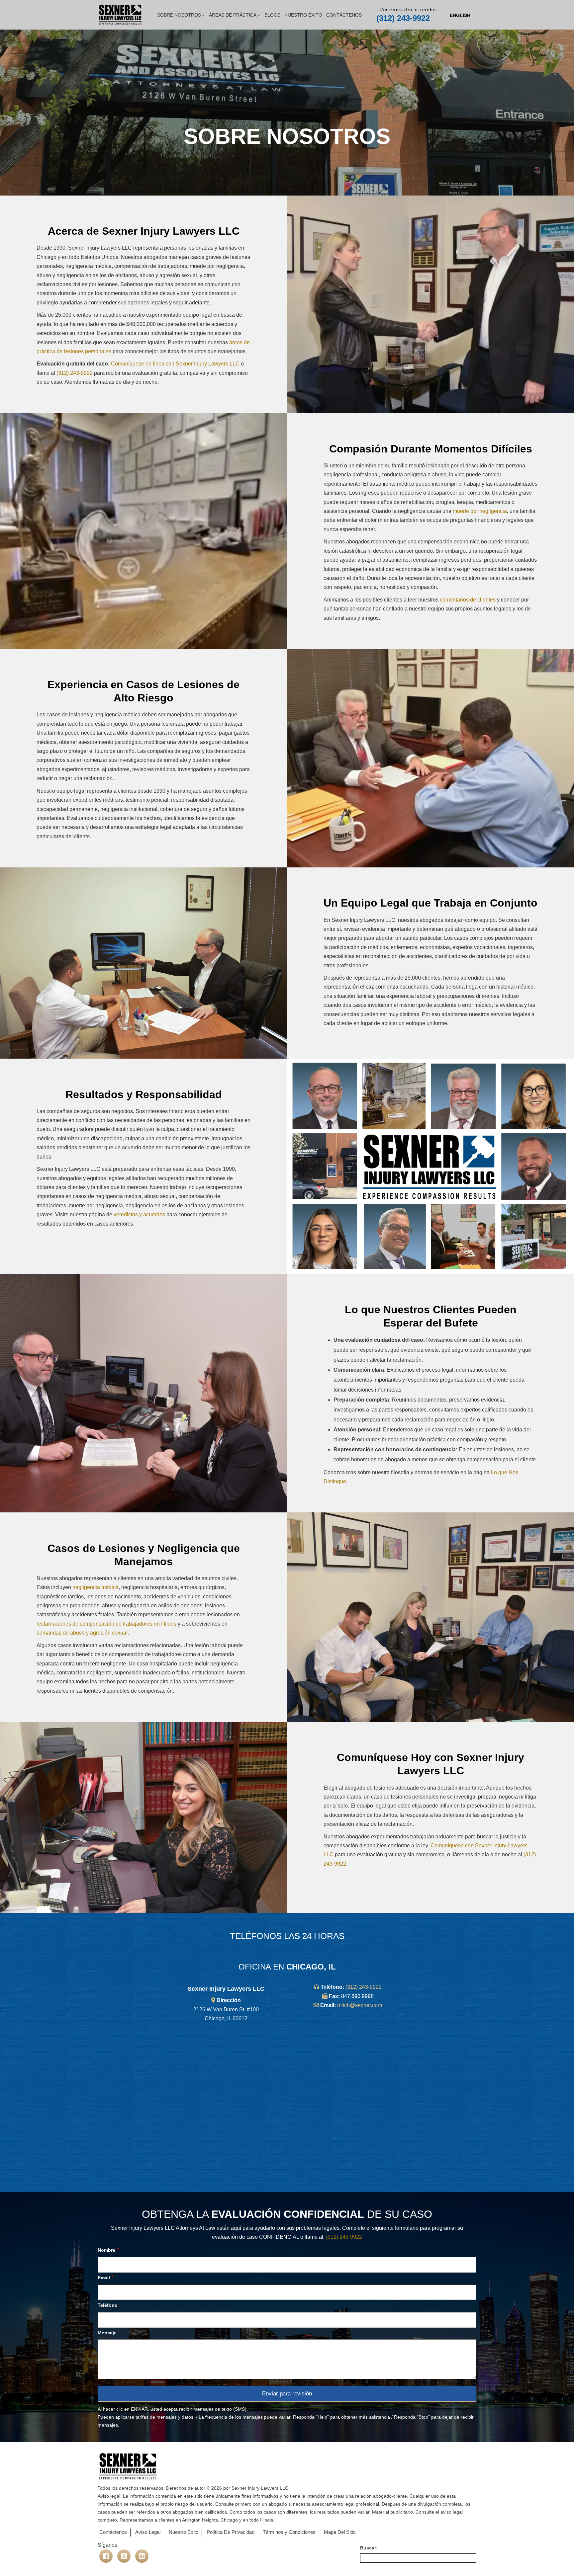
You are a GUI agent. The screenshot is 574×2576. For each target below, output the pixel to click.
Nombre (108, 2250)
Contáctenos (344, 15)
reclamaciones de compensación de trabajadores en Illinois (106, 1624)
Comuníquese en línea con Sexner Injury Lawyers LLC (175, 364)
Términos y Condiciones (289, 2532)
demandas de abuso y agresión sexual (82, 1633)
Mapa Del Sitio (340, 2532)
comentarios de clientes (468, 600)
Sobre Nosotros (179, 15)
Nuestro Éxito (303, 15)
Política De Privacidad (231, 2532)
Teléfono (108, 2305)
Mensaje (109, 2333)
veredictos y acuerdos (139, 1214)
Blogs (272, 15)
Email (105, 2277)
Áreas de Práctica (233, 15)
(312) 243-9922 (403, 18)
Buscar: (369, 2548)
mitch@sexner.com (360, 2005)
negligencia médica (96, 1587)
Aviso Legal (148, 2532)
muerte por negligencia (480, 511)
